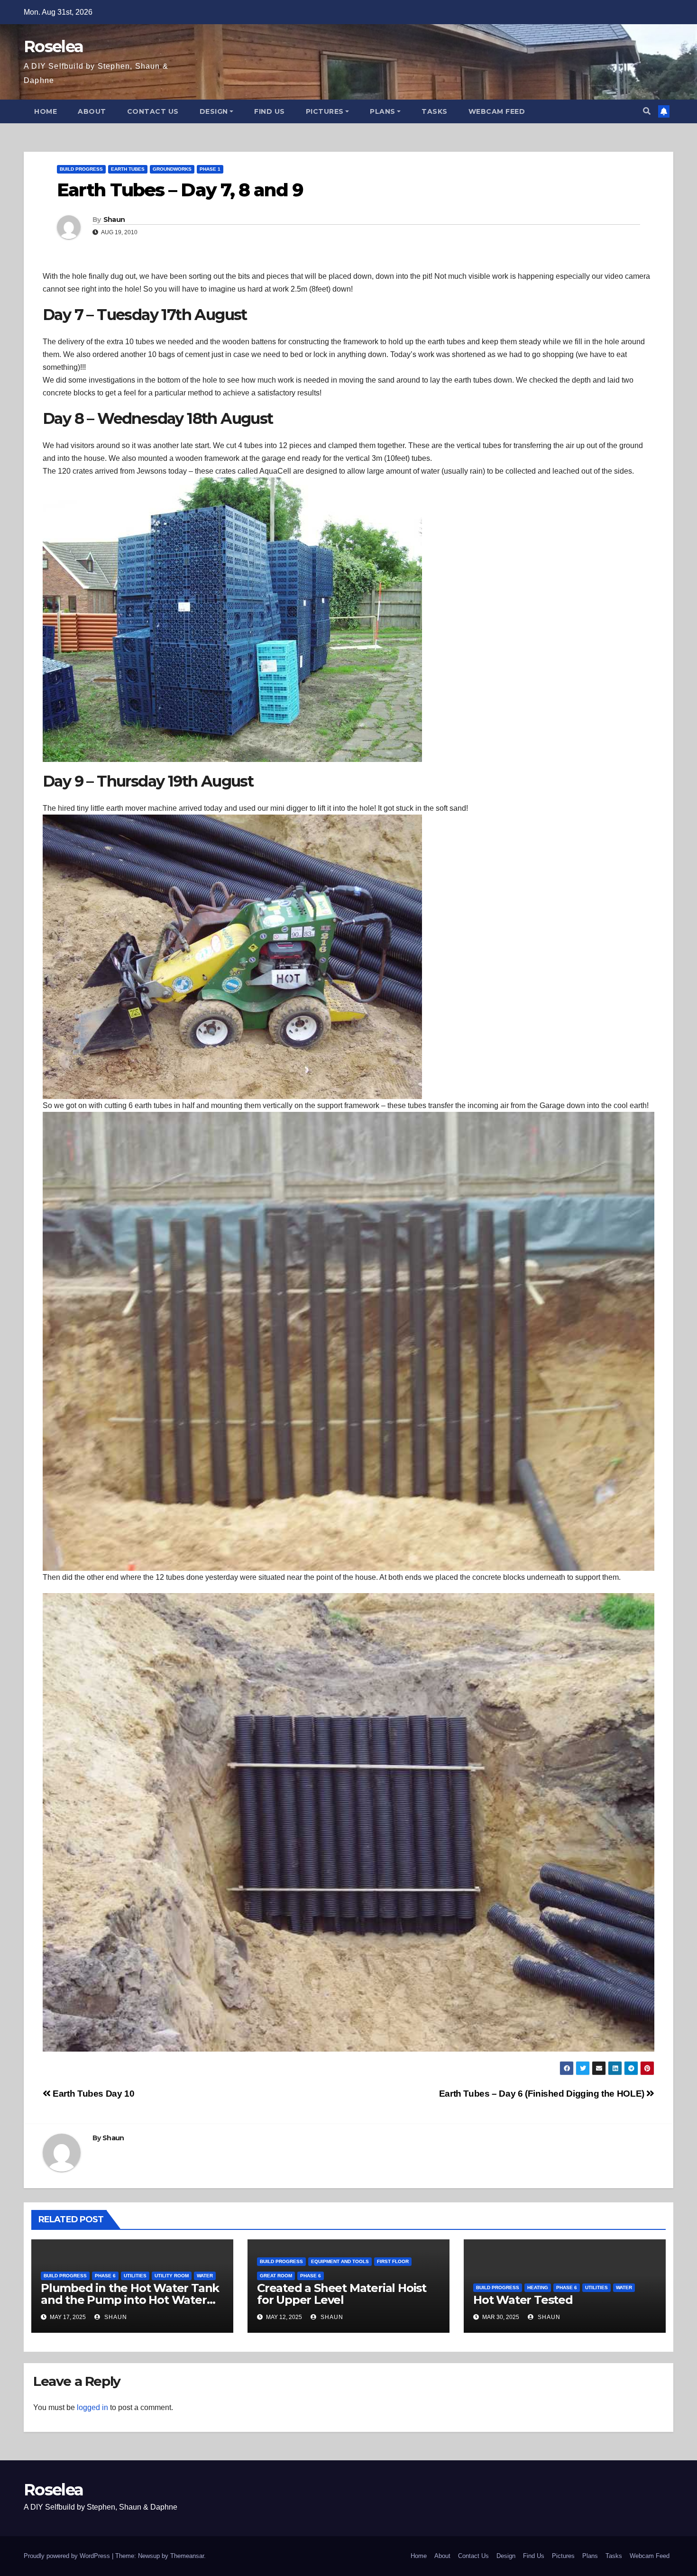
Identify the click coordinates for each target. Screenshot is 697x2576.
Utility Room (172, 2276)
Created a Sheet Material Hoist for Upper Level (342, 2294)
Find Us (270, 111)
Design (214, 111)
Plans (383, 111)
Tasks (435, 111)
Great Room (276, 2276)
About (92, 111)
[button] (647, 111)
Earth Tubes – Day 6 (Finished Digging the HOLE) (543, 2094)
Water (205, 2276)
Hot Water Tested (523, 2300)
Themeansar (187, 2556)
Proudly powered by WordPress (68, 2556)
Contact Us (153, 111)
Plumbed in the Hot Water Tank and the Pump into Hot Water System (130, 2300)
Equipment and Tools (340, 2261)
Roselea (53, 46)
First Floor (393, 2261)
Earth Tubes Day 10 (92, 2094)
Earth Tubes (128, 169)
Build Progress (81, 169)
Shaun (114, 220)
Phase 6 (105, 2276)
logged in (92, 2407)
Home (46, 111)
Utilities (135, 2276)
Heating (538, 2287)
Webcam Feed (497, 111)
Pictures (325, 111)
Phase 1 (210, 169)
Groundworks (172, 169)
